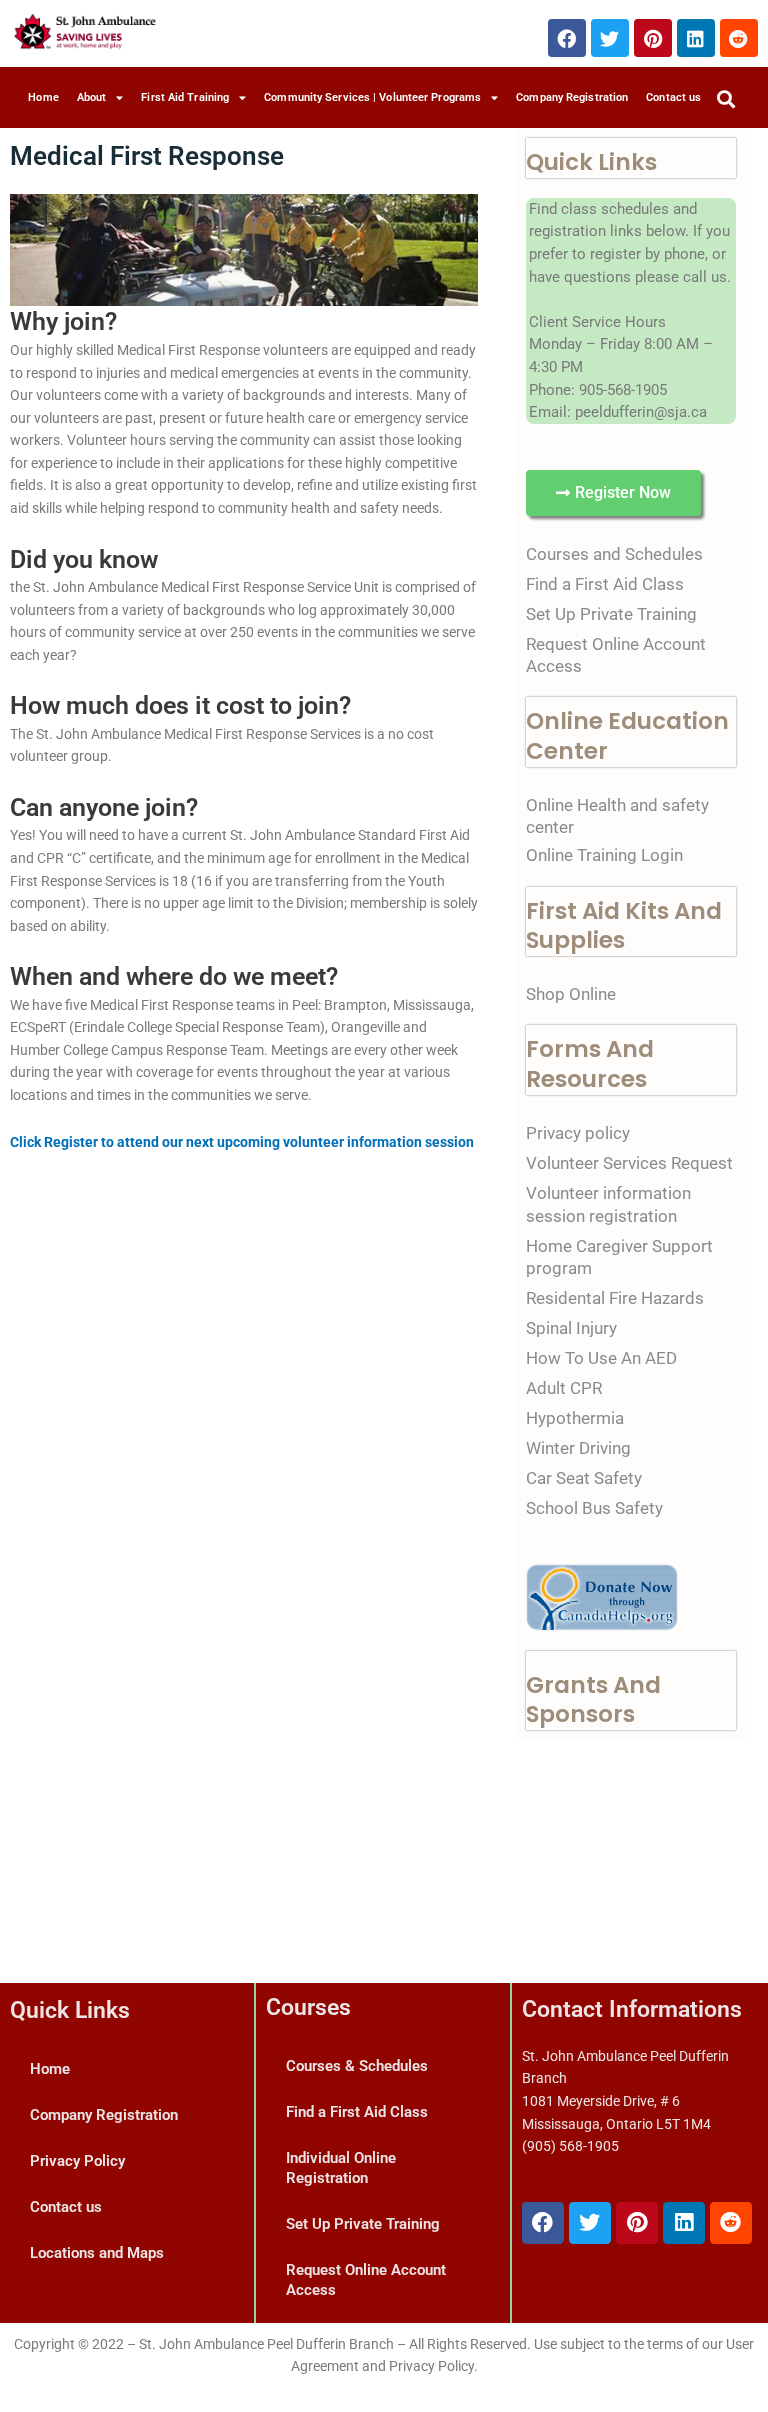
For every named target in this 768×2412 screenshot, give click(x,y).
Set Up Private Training (611, 614)
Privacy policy (578, 1133)
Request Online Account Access (366, 2280)
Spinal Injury (571, 1328)
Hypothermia (575, 1418)
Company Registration (572, 97)
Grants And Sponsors (593, 1700)
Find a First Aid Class (605, 584)
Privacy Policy (77, 2161)
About (92, 97)
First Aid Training (185, 97)
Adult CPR (564, 1388)
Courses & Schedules (357, 2066)
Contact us (673, 97)
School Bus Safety (594, 1508)
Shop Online (571, 994)
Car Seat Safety (584, 1478)
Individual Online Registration (341, 2168)
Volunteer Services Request (629, 1163)
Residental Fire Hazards (615, 1298)
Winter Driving (578, 1448)
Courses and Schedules (614, 554)
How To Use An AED (601, 1358)
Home (43, 97)
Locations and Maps (97, 2253)
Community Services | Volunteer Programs (372, 97)
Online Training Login (604, 855)
